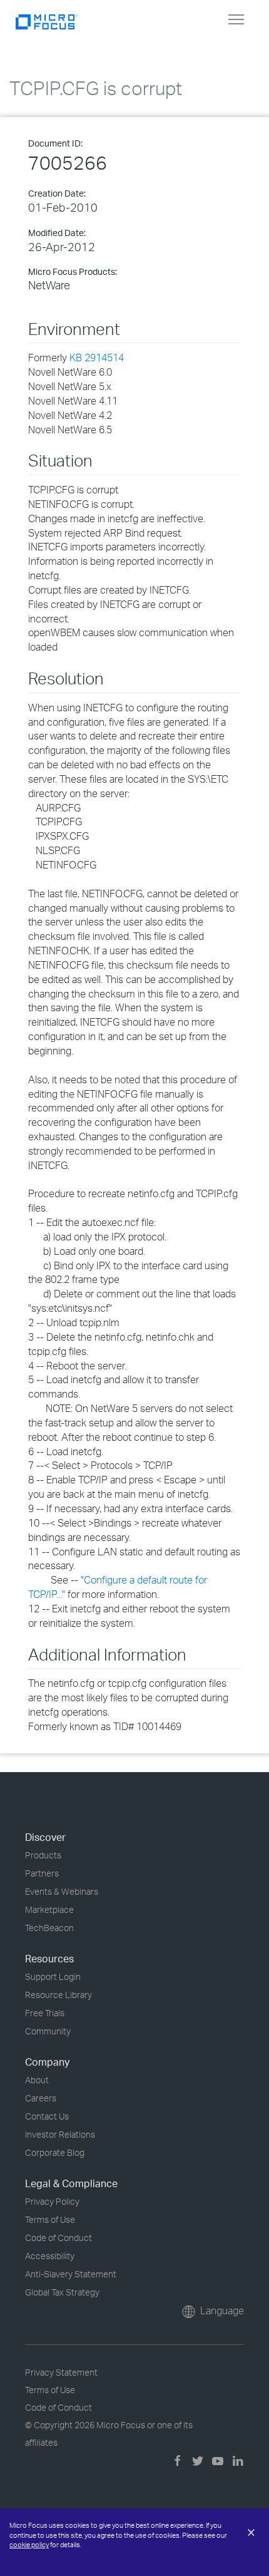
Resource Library (58, 1995)
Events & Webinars (62, 1891)
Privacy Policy (52, 2201)
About (37, 2080)
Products (43, 1855)
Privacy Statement (61, 2372)
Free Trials (45, 2013)
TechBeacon (49, 1928)
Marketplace (49, 1909)
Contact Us (47, 2116)
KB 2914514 (97, 358)
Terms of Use (50, 2219)
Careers (41, 2098)
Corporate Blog (55, 2152)
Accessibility (50, 2256)
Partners (42, 1873)
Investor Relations (60, 2134)
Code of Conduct (58, 2238)
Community (48, 2031)
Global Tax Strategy (62, 2292)
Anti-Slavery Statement (71, 2274)
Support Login (53, 1976)
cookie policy (29, 2545)
